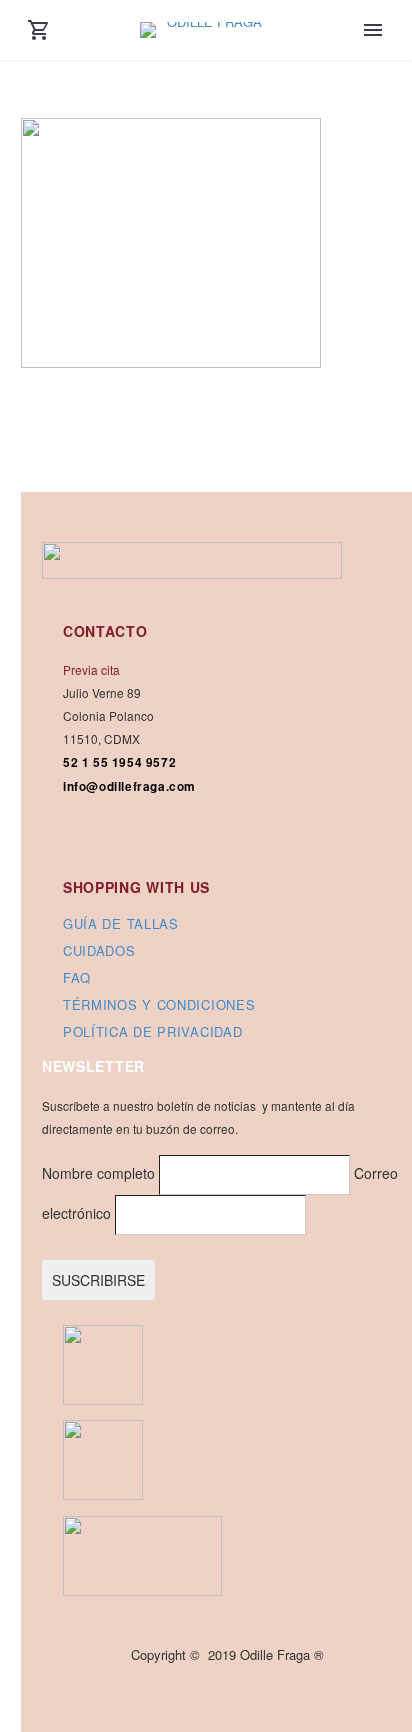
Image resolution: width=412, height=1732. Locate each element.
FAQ (77, 977)
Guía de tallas (121, 923)
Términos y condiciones (159, 1004)
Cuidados (99, 950)
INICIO (373, 65)
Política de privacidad (152, 1031)
